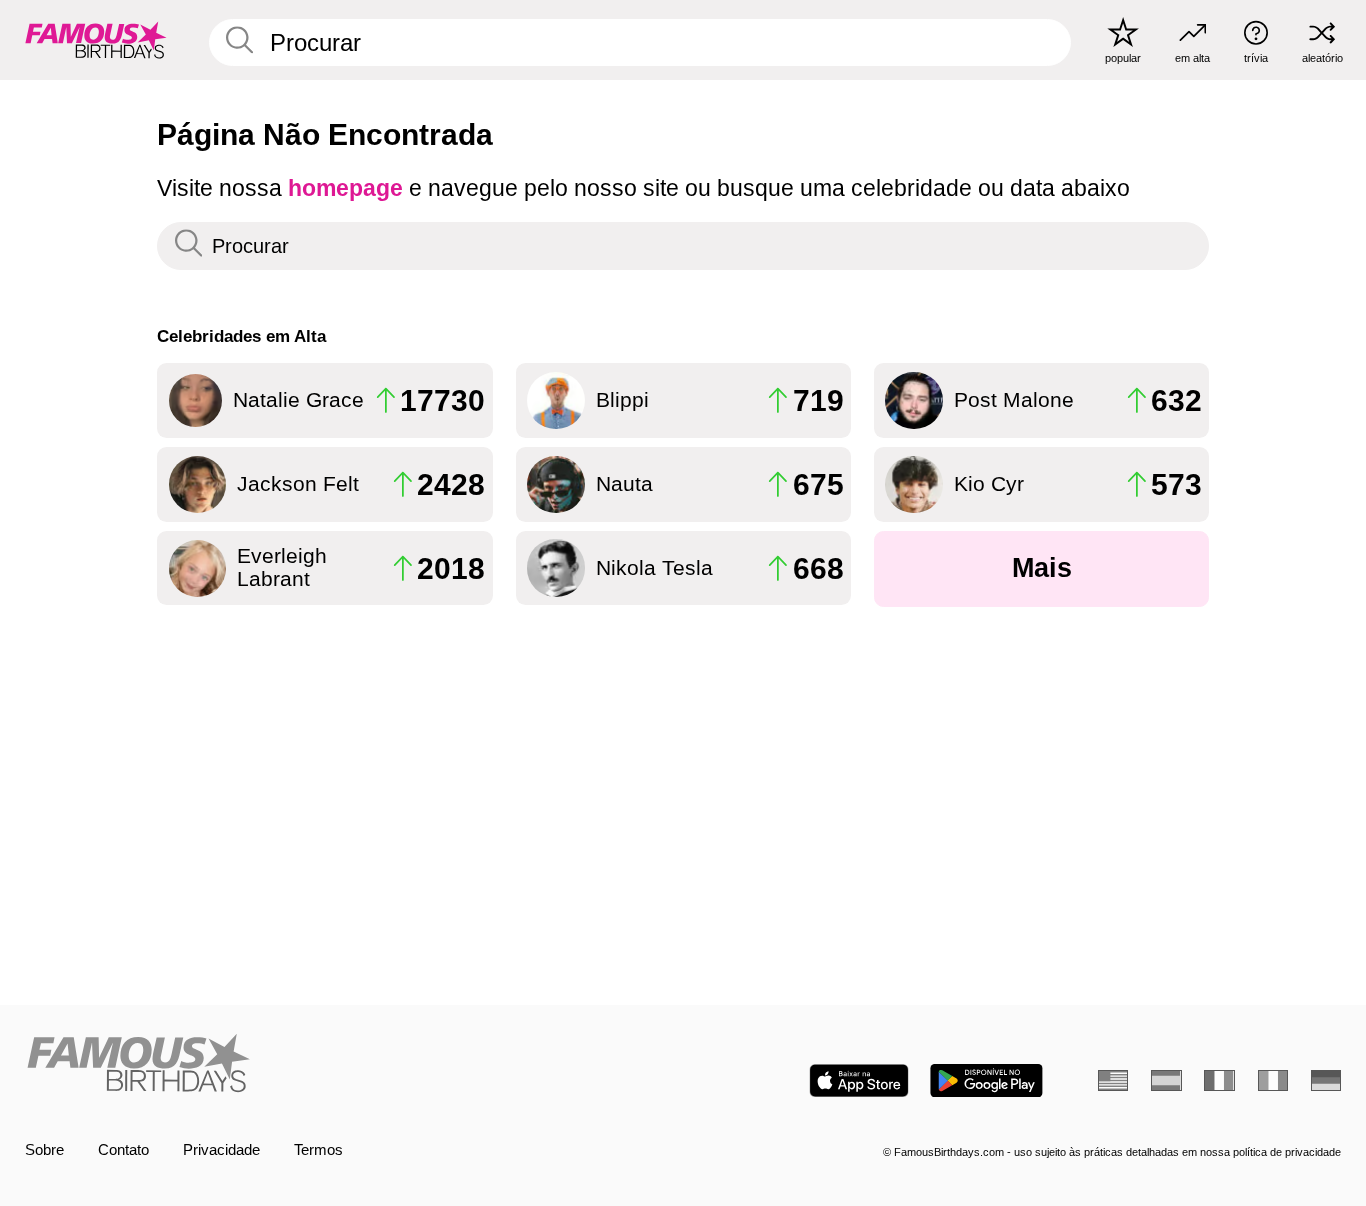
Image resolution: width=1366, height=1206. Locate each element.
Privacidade (221, 1150)
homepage (345, 188)
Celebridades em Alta (241, 336)
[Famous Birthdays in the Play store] (986, 1080)
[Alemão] (1326, 1080)
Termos (318, 1150)
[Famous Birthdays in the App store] (859, 1080)
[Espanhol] (1166, 1080)
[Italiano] (1273, 1080)
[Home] (347, 1065)
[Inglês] (1113, 1080)
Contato (123, 1150)
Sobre (44, 1150)
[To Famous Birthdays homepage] (96, 39)
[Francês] (1219, 1080)
